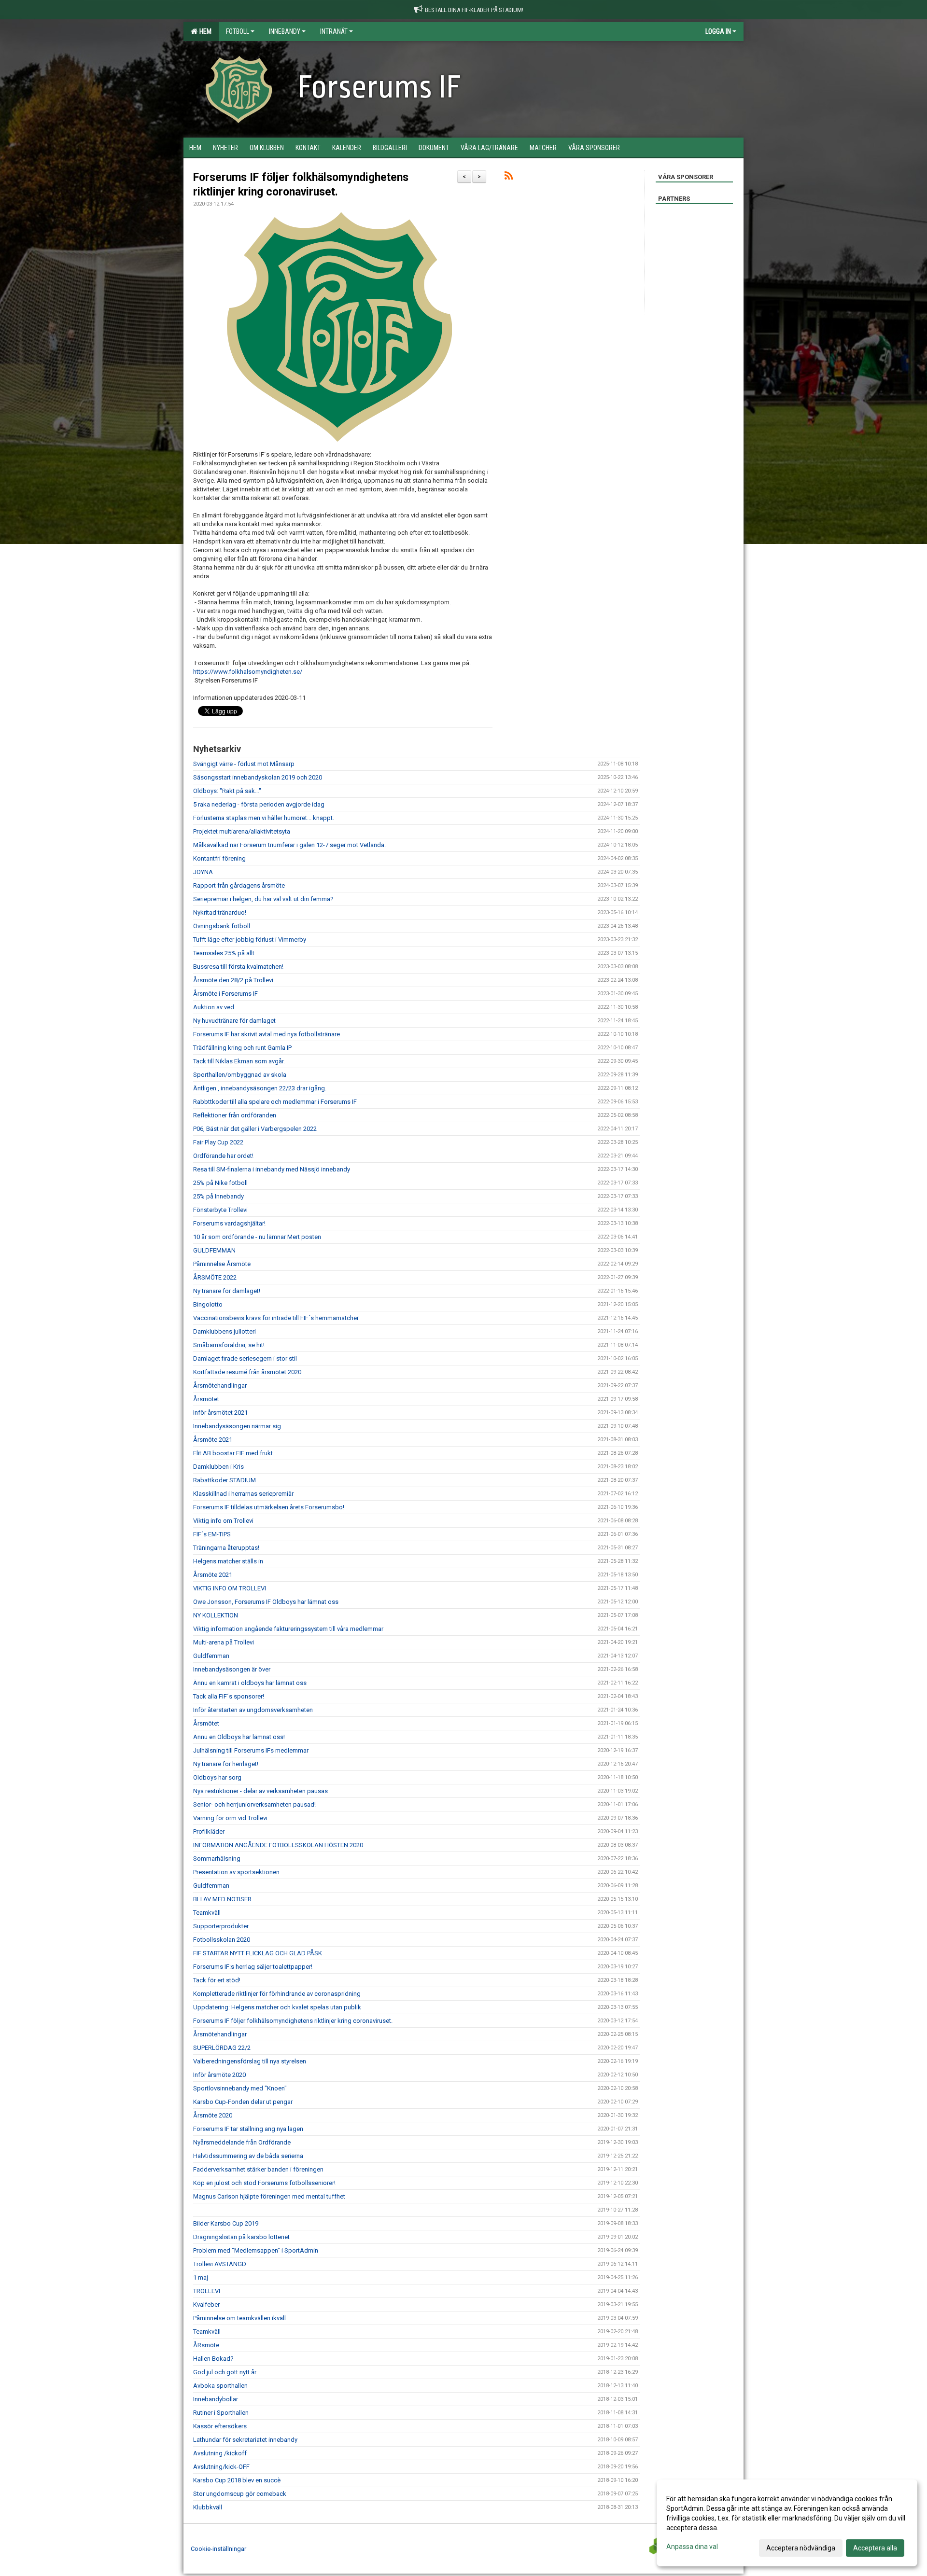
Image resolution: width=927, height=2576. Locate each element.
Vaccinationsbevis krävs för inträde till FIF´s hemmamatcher (276, 1318)
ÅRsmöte (206, 2345)
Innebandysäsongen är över (232, 1669)
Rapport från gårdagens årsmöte (239, 885)
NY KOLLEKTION (216, 1615)
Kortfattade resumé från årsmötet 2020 (247, 1372)
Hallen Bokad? (213, 2359)
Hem (204, 31)
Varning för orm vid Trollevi (230, 1818)
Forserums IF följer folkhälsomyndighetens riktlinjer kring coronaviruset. (293, 2021)
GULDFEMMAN (214, 1250)
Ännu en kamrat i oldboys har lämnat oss (250, 1683)
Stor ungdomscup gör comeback (240, 2494)
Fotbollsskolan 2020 (222, 1940)
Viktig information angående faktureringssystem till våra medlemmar (288, 1629)
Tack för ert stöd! (217, 1980)
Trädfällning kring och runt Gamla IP (242, 1048)
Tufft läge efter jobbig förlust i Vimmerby (250, 940)
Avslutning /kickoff (220, 2453)
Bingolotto (208, 1304)
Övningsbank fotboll (222, 926)
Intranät (334, 31)
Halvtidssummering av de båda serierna (248, 2156)
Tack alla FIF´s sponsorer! (229, 1696)
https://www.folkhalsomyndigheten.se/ (248, 672)
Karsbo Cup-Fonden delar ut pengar (243, 2102)
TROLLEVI (207, 2291)
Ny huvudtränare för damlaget (234, 1021)
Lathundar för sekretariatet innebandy (245, 2440)
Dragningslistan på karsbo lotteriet (241, 2237)
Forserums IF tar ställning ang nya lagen (248, 2129)
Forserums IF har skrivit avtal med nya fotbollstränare (267, 1034)
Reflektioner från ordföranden (235, 1115)
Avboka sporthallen (220, 2386)
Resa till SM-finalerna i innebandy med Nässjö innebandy (272, 1169)
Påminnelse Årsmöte (222, 1264)
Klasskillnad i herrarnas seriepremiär (243, 1494)
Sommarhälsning (217, 1859)
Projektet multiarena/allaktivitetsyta (242, 831)
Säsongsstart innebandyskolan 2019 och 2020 (258, 777)
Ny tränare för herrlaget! (226, 1764)
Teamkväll (207, 1913)
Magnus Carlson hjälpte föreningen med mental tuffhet (269, 2196)
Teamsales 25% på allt (224, 953)
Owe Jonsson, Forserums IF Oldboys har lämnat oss (266, 1602)
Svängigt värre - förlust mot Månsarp (244, 764)
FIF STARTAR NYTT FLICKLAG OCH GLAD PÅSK (258, 1953)
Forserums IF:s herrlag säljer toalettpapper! (253, 1967)
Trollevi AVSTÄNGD (220, 2264)
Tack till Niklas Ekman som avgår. (239, 1061)
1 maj (201, 2277)
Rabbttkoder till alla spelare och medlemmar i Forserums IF (275, 1102)
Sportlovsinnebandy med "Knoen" (240, 2088)
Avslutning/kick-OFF (221, 2467)
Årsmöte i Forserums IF (225, 994)
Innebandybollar (216, 2399)
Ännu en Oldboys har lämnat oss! (239, 1737)
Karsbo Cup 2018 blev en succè (237, 2480)
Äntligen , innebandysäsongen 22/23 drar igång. (260, 1088)
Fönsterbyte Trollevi (220, 1210)
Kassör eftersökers (220, 2426)
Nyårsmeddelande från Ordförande (242, 2142)
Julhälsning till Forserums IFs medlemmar (251, 1750)
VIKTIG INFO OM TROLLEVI (230, 1588)
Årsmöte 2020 (213, 2115)
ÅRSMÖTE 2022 (215, 1277)
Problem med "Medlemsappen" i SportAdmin (256, 2250)
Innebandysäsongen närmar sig (237, 1426)
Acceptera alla (875, 2548)
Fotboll (238, 31)
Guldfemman (211, 1656)
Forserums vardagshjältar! (229, 1223)
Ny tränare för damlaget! (227, 1291)
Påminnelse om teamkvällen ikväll (239, 2318)
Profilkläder (209, 1831)
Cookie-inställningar (218, 2549)
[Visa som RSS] (509, 177)
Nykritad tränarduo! (220, 912)
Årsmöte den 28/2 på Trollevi (233, 980)
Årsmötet (206, 1399)
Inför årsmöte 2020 (219, 2075)
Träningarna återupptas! (226, 1548)
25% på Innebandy (218, 1196)
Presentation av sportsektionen (236, 1872)
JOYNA (203, 872)
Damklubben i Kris (218, 1467)
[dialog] (787, 2523)
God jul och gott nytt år (225, 2372)
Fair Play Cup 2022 (218, 1142)
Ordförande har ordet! (223, 1156)
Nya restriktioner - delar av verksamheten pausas (260, 1791)
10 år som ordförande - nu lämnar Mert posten (257, 1237)
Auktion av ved (214, 1007)
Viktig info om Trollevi (223, 1521)
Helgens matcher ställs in (228, 1561)
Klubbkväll (208, 2507)
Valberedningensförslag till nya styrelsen (250, 2061)
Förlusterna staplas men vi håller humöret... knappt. (264, 818)
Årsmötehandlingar (220, 1385)
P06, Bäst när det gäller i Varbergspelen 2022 (255, 1129)
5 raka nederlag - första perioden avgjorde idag (259, 804)
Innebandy (285, 31)
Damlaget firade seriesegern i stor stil (245, 1358)
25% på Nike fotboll (220, 1183)
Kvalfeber (206, 2304)
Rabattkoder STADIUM (225, 1480)
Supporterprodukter (221, 1926)
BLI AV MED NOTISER (222, 1899)
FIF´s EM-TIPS (212, 1534)
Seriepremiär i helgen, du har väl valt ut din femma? (263, 899)
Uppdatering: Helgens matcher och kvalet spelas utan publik (277, 2007)
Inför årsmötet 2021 (220, 1413)
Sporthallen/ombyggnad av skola (240, 1075)
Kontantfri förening (219, 858)
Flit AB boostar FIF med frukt (233, 1453)
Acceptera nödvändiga (801, 2548)
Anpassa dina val (692, 2547)
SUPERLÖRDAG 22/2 (222, 2048)
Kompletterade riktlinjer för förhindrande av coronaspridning (277, 1994)
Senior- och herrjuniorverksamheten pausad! (254, 1804)
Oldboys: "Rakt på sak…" (227, 791)
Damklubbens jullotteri (225, 1331)
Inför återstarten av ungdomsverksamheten (253, 1710)
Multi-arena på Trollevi (224, 1642)
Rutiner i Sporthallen (221, 2413)
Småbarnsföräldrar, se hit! (229, 1345)
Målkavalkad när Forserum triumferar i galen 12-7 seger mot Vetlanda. (289, 845)
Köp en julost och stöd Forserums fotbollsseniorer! (264, 2183)
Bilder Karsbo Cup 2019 (226, 2223)
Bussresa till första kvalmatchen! (238, 967)
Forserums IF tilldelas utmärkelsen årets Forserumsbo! (269, 1507)
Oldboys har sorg (217, 1777)
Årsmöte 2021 (213, 1440)
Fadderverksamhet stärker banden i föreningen (258, 2169)
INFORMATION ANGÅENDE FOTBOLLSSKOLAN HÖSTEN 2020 (278, 1845)
